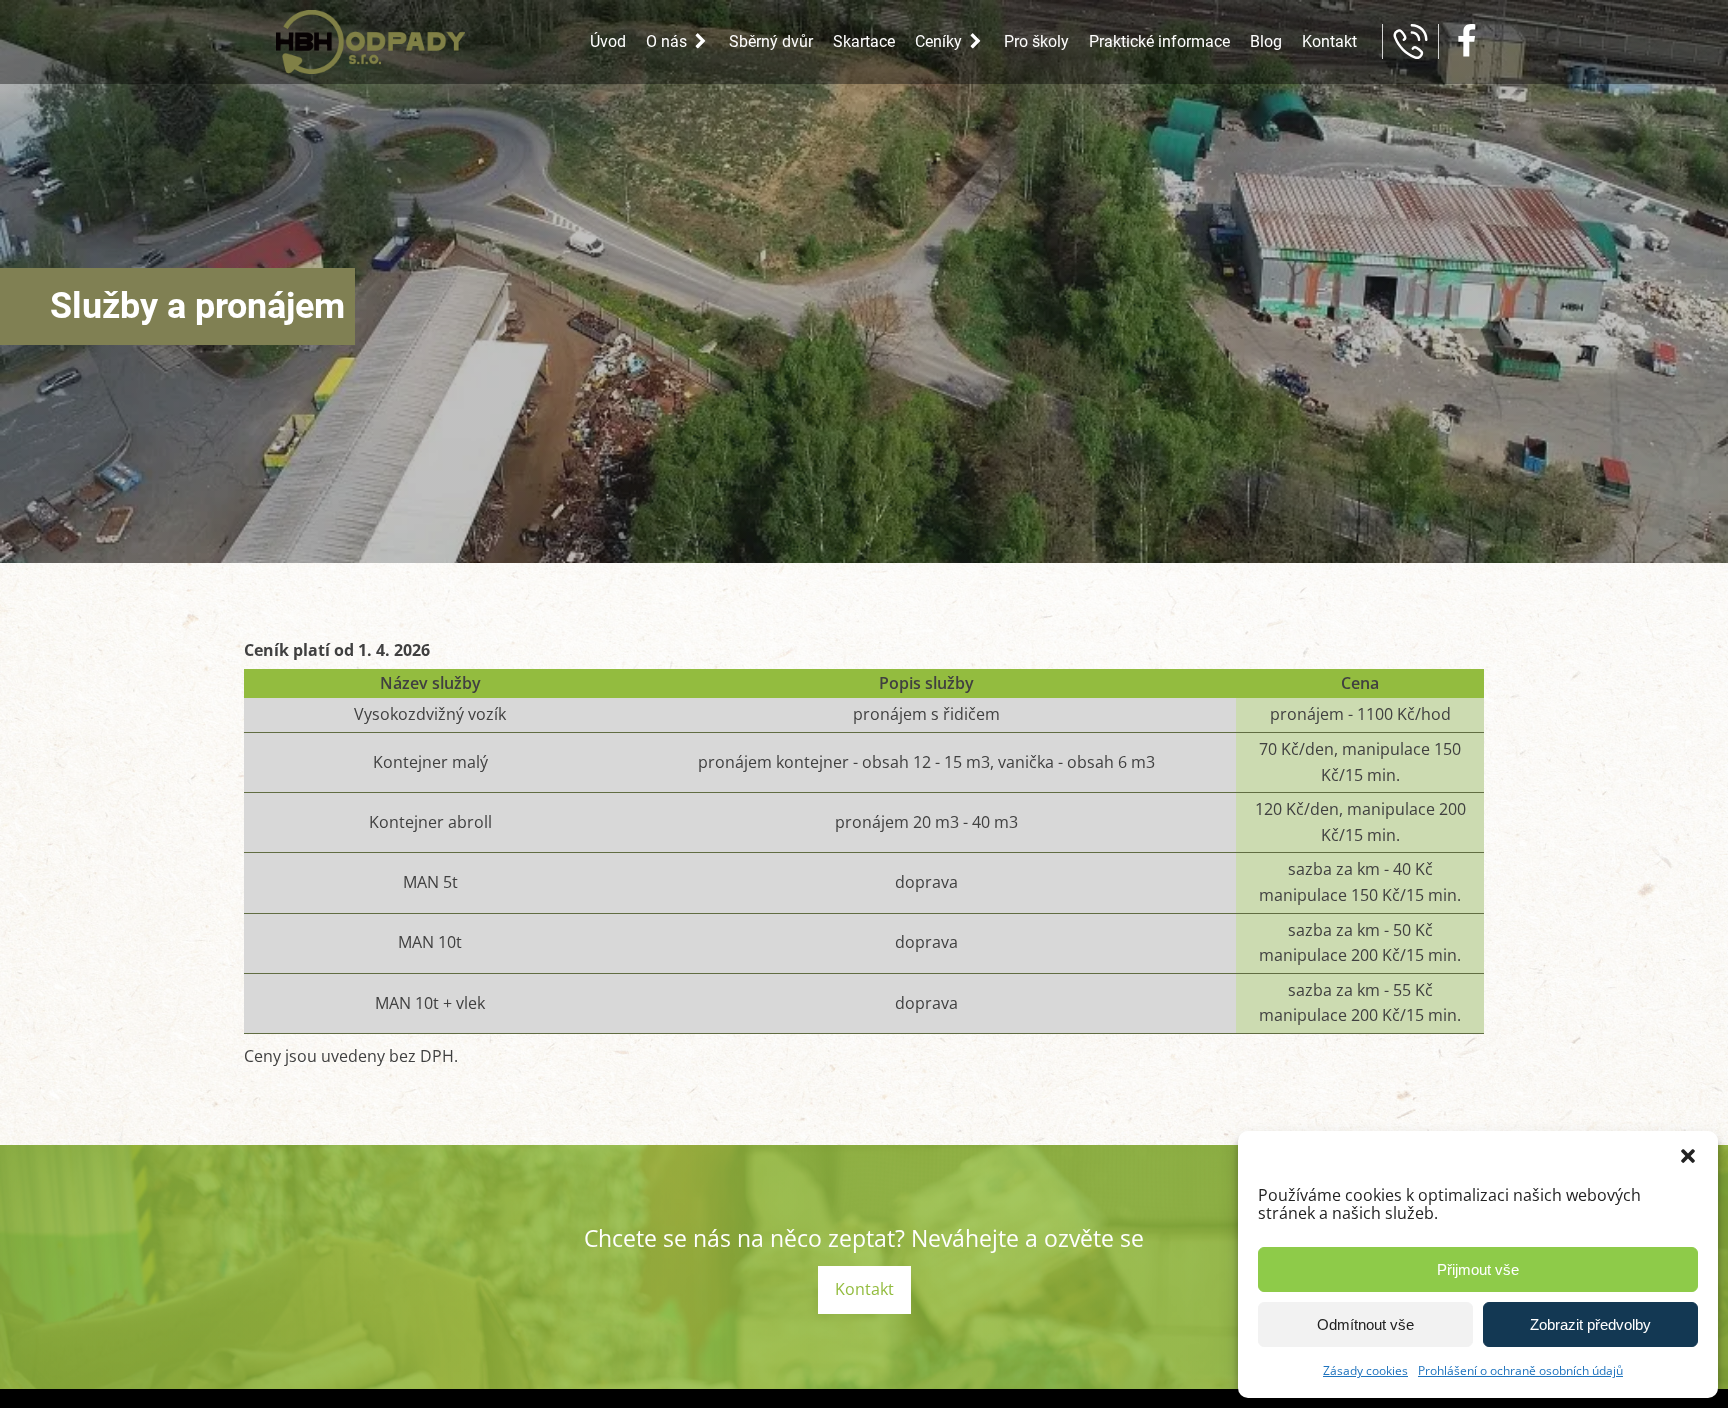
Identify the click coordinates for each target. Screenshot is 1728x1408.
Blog (1266, 41)
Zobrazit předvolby (1590, 1324)
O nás (666, 41)
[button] (1688, 1156)
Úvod (608, 41)
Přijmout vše (1478, 1269)
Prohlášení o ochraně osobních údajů (1520, 1370)
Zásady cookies (1365, 1370)
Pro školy (1036, 41)
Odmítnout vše (1365, 1324)
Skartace (864, 41)
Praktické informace (1159, 41)
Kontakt (1329, 41)
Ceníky (938, 41)
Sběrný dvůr (771, 41)
